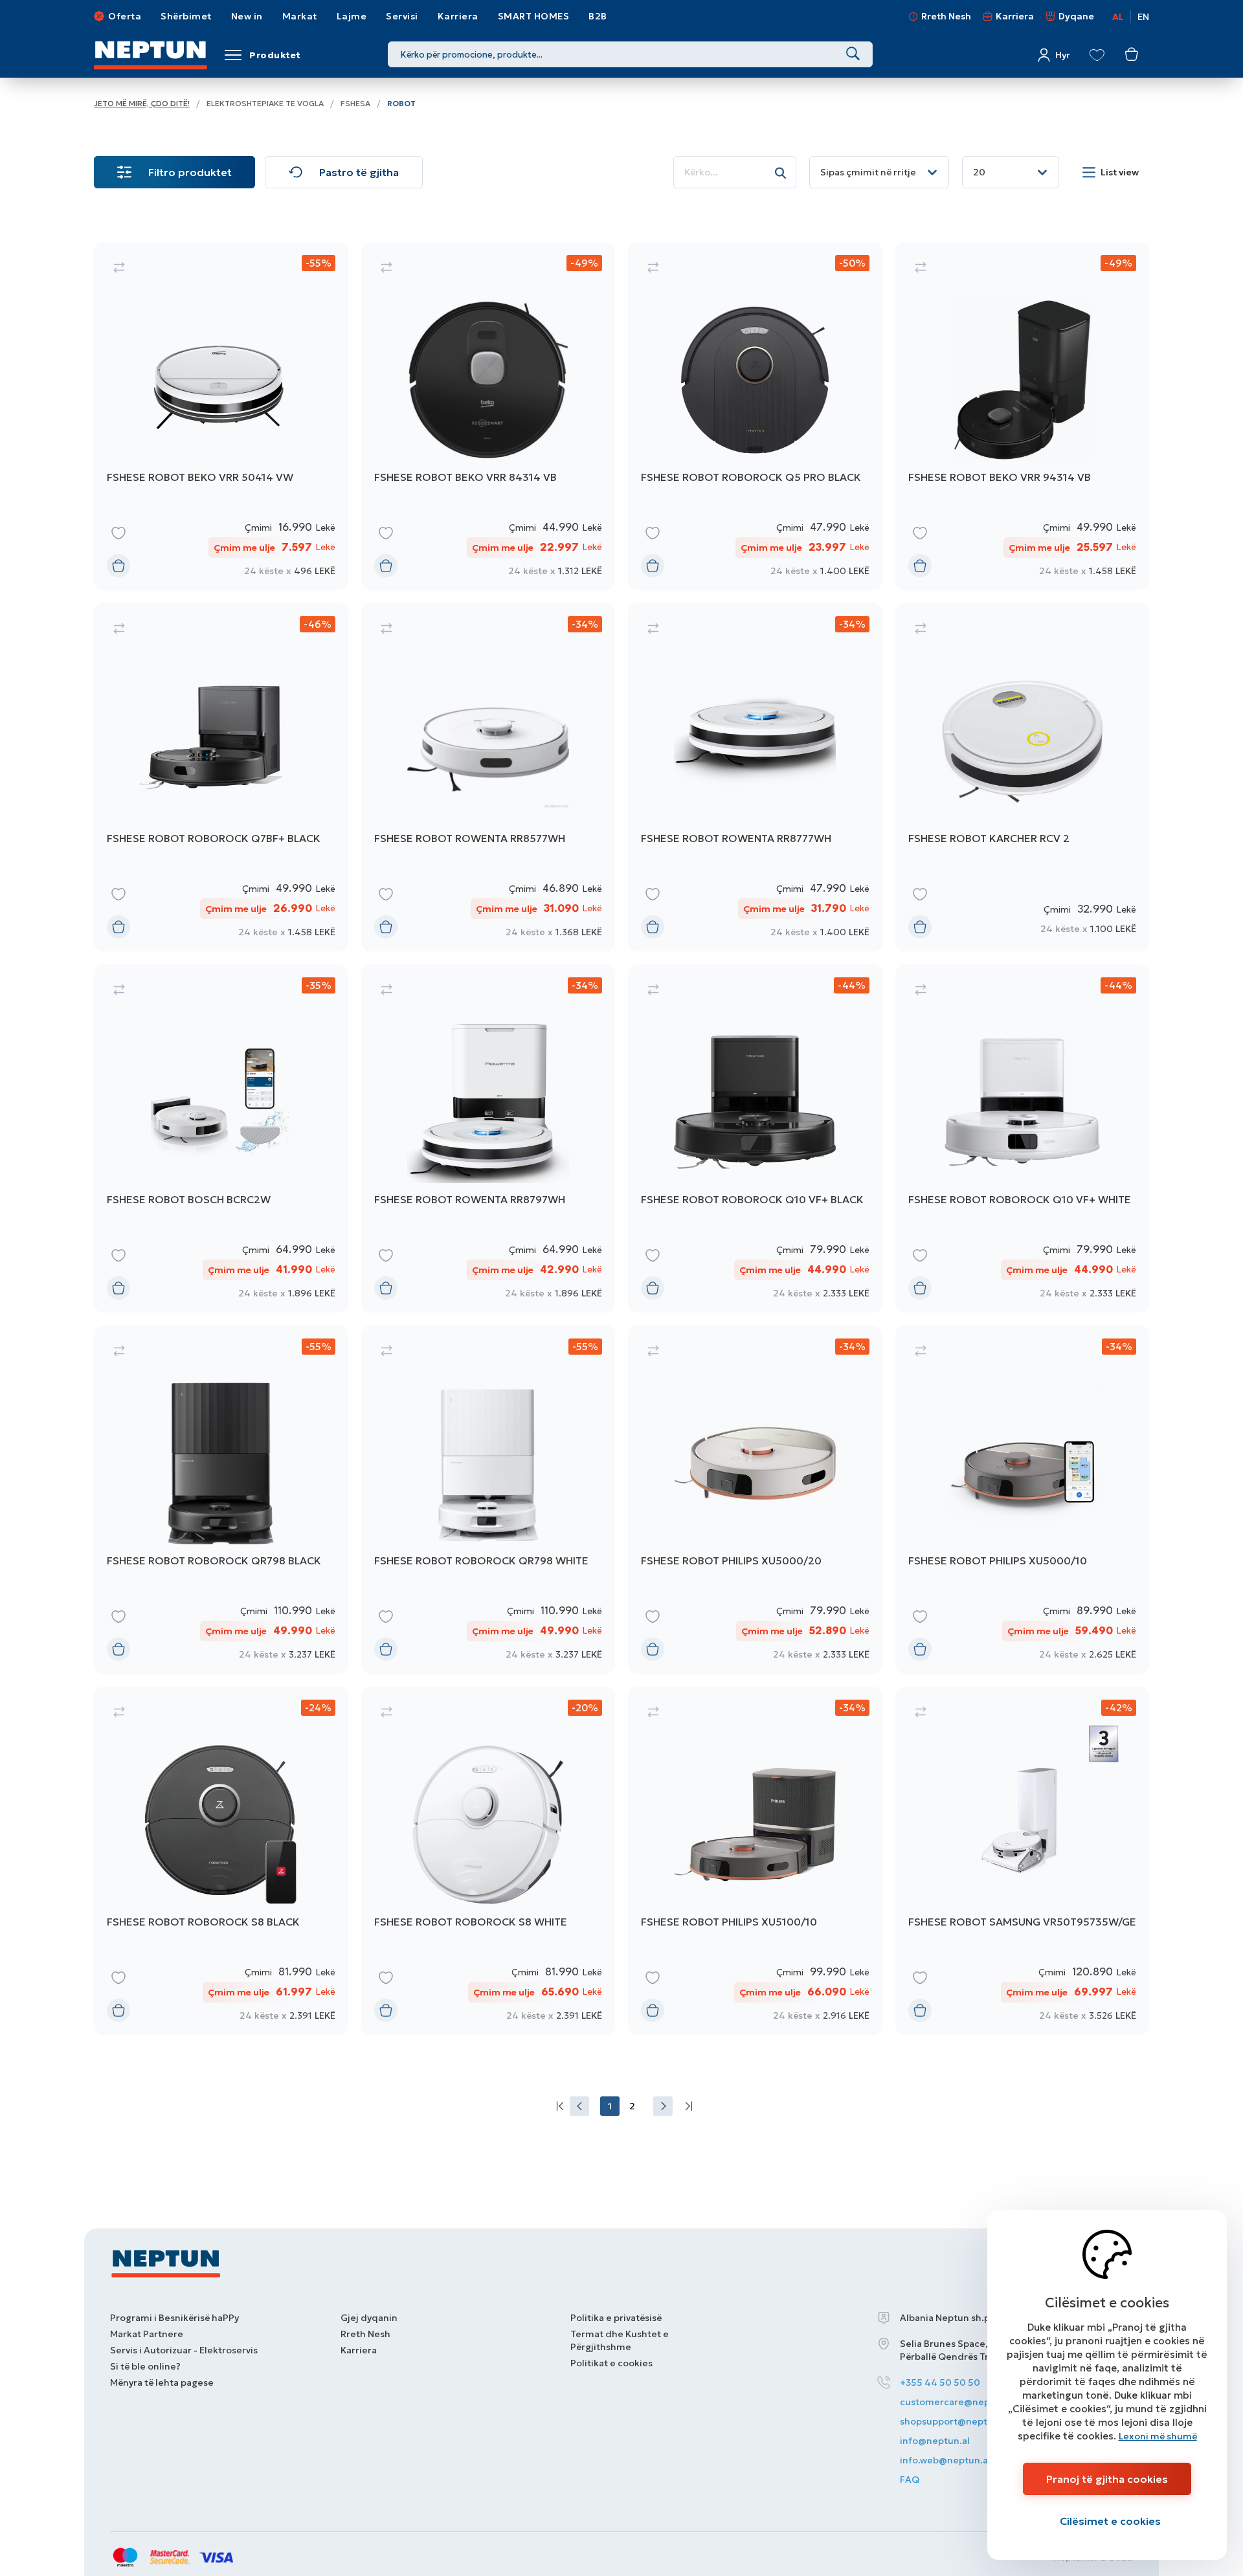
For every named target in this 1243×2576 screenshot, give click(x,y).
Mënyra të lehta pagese (162, 2382)
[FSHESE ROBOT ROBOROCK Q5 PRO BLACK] (755, 416)
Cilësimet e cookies (1110, 2521)
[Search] (853, 54)
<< (557, 2106)
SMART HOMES (534, 16)
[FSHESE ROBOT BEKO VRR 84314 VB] (488, 416)
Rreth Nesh (946, 16)
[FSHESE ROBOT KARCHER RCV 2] (1023, 777)
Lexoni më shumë (1158, 2436)
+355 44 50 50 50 (940, 2382)
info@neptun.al (935, 2441)
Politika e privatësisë (616, 2318)
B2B (598, 16)
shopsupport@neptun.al (955, 2421)
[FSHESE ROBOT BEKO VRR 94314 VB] (1023, 416)
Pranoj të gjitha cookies (1107, 2479)
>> (686, 2106)
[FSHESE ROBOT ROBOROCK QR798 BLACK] (221, 1500)
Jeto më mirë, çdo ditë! (142, 103)
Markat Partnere (147, 2334)
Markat (300, 16)
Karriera (458, 16)
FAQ (910, 2480)
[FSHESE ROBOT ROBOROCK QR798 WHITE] (488, 1500)
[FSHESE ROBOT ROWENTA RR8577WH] (488, 777)
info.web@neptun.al (945, 2460)
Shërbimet (186, 16)
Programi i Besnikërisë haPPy (174, 2318)
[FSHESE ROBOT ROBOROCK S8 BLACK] (221, 1861)
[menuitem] (557, 2106)
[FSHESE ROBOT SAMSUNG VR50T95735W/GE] (1023, 1861)
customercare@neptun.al (958, 2402)
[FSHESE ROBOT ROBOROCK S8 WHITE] (488, 1861)
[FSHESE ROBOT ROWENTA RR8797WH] (488, 1138)
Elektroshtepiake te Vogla (265, 103)
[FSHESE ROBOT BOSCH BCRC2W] (221, 1138)
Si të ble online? (145, 2366)
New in (247, 16)
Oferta (125, 16)
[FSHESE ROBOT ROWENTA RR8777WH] (755, 777)
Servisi (402, 16)
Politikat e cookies (611, 2363)
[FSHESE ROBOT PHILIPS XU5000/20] (755, 1500)
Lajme (352, 16)
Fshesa (355, 103)
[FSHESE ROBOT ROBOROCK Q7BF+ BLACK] (221, 777)
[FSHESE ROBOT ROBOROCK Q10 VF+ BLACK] (755, 1138)
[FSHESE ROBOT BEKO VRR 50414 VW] (221, 416)
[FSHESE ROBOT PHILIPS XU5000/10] (1023, 1500)
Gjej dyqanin (369, 2318)
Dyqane (1076, 16)
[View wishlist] (1097, 55)
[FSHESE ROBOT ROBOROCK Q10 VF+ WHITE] (1023, 1138)
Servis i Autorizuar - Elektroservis (184, 2350)
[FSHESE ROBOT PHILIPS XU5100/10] (755, 1861)
